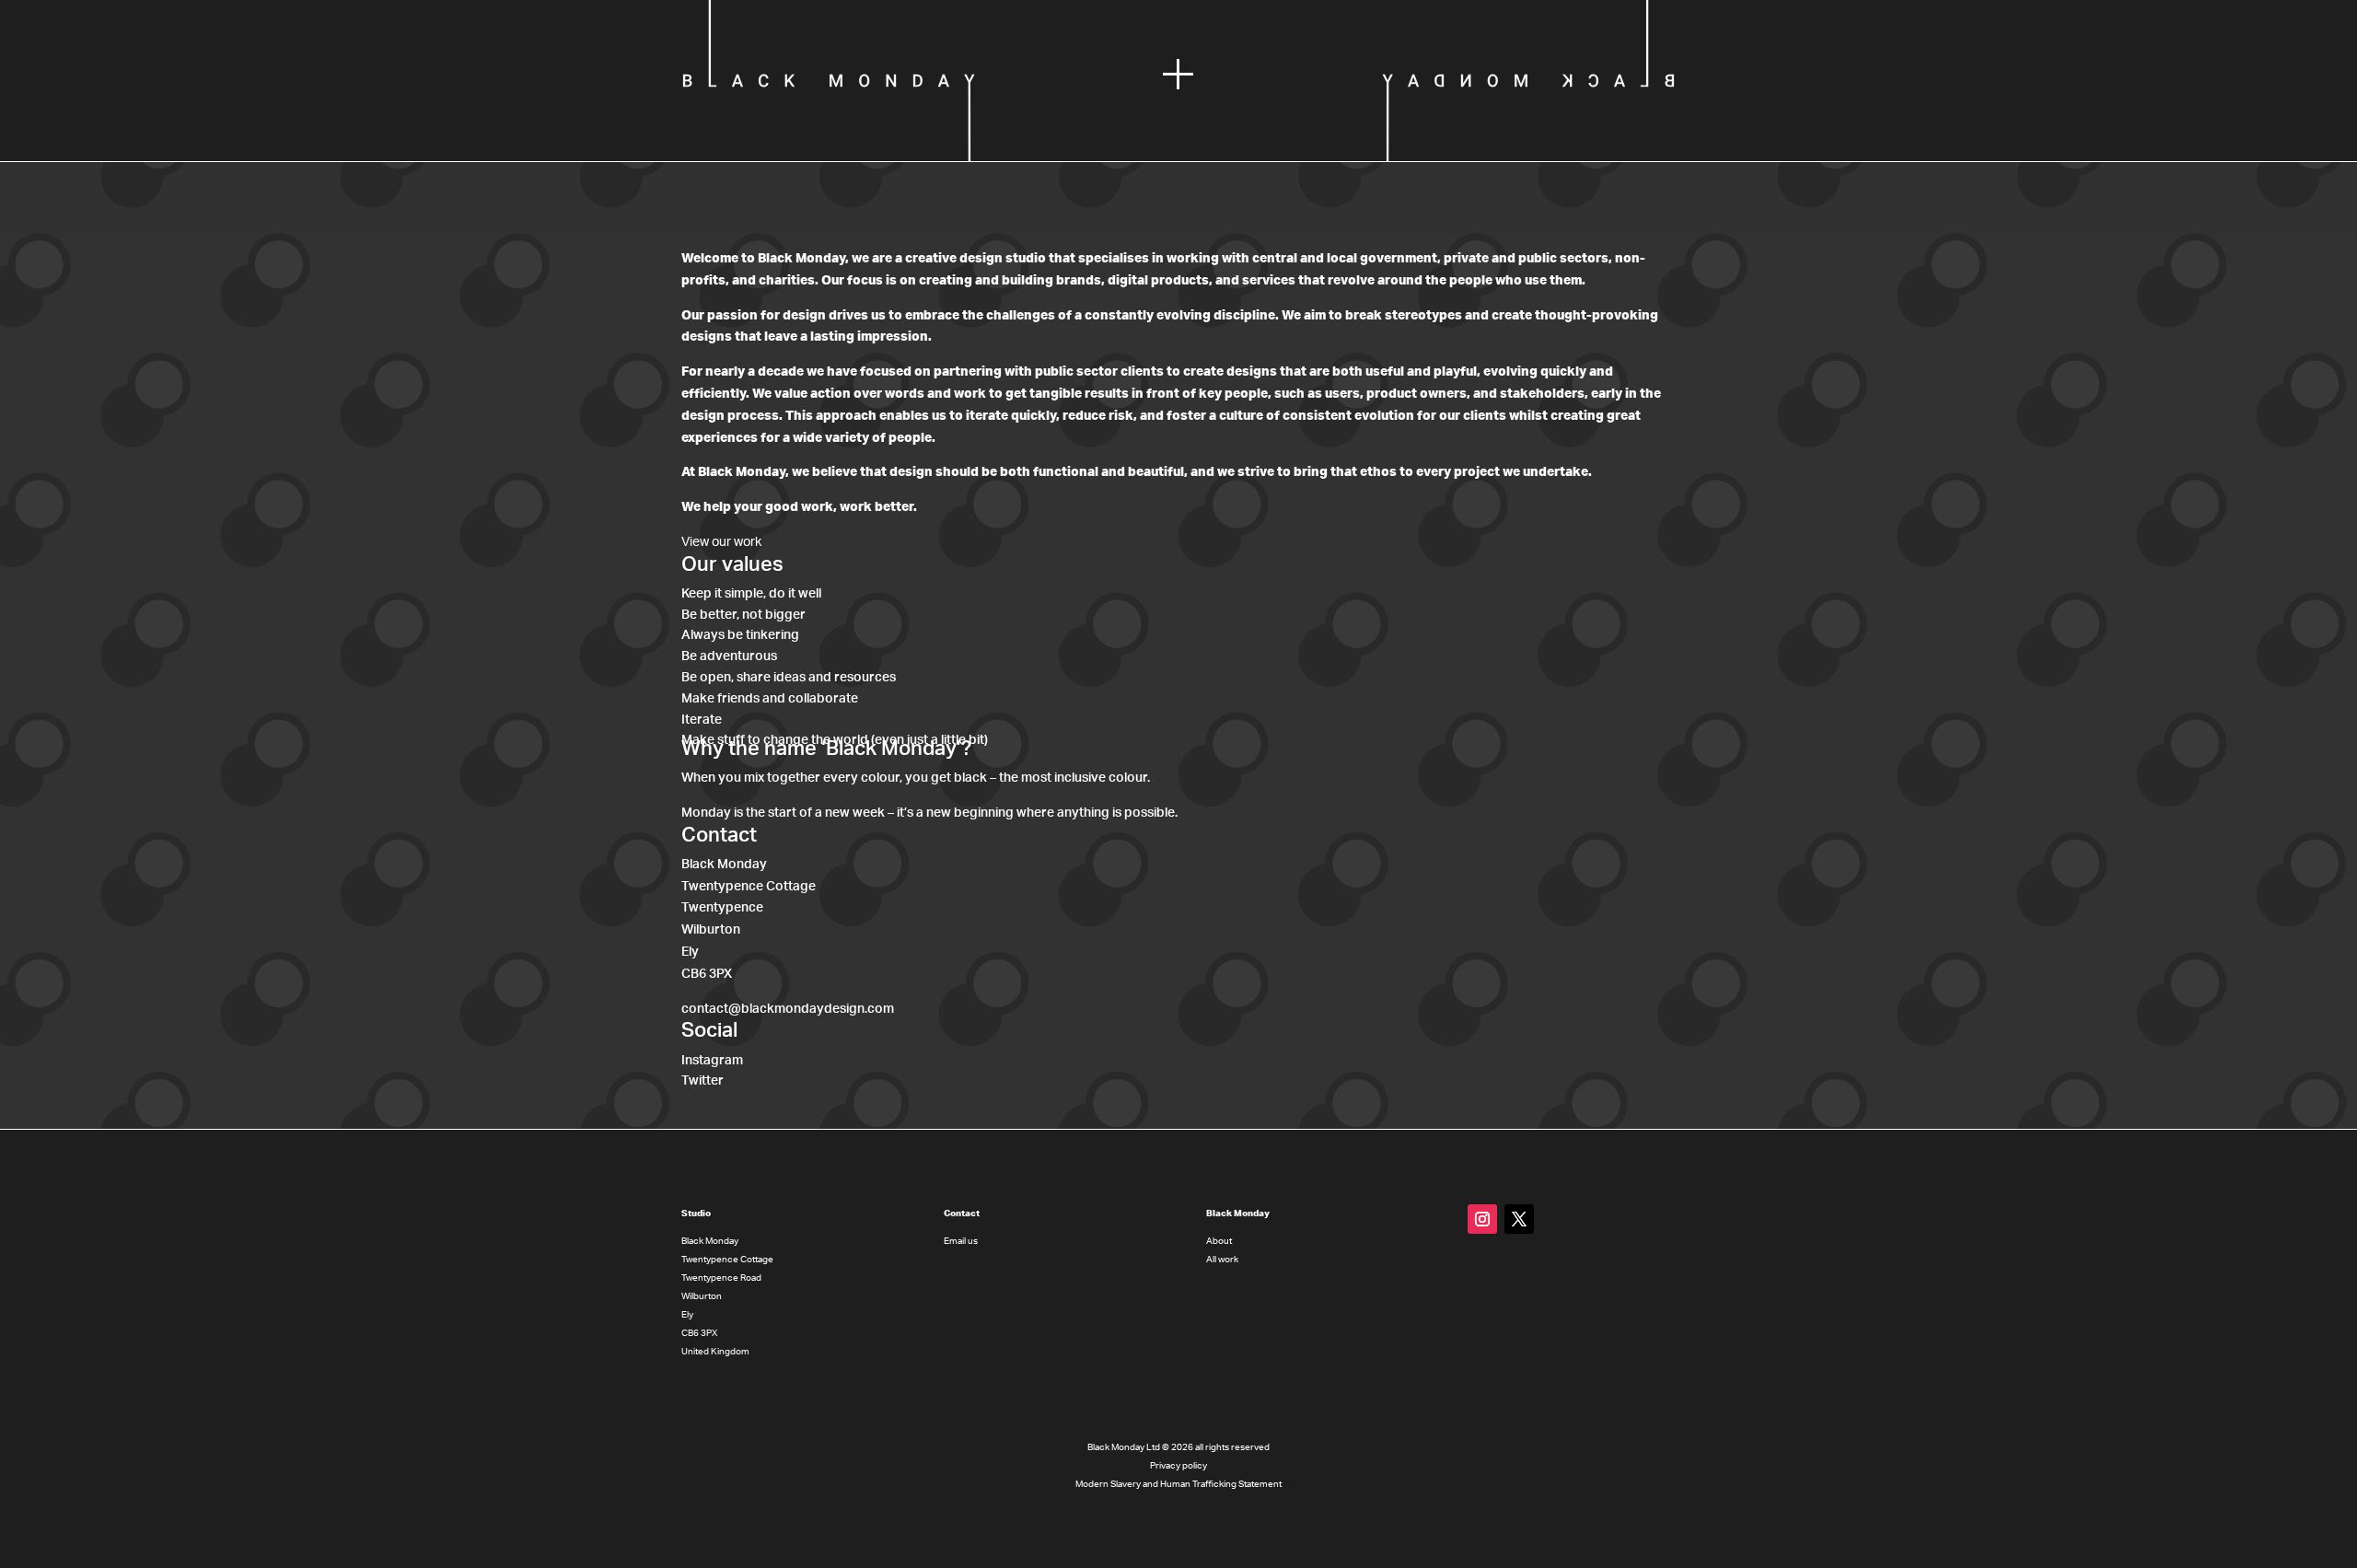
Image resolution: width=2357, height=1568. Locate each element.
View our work (721, 542)
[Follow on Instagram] (1482, 1219)
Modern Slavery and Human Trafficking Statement (1178, 1484)
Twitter (702, 1081)
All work (1222, 1260)
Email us (961, 1241)
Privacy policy (1178, 1466)
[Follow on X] (1519, 1219)
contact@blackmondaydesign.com (788, 1009)
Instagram (712, 1060)
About (1219, 1241)
